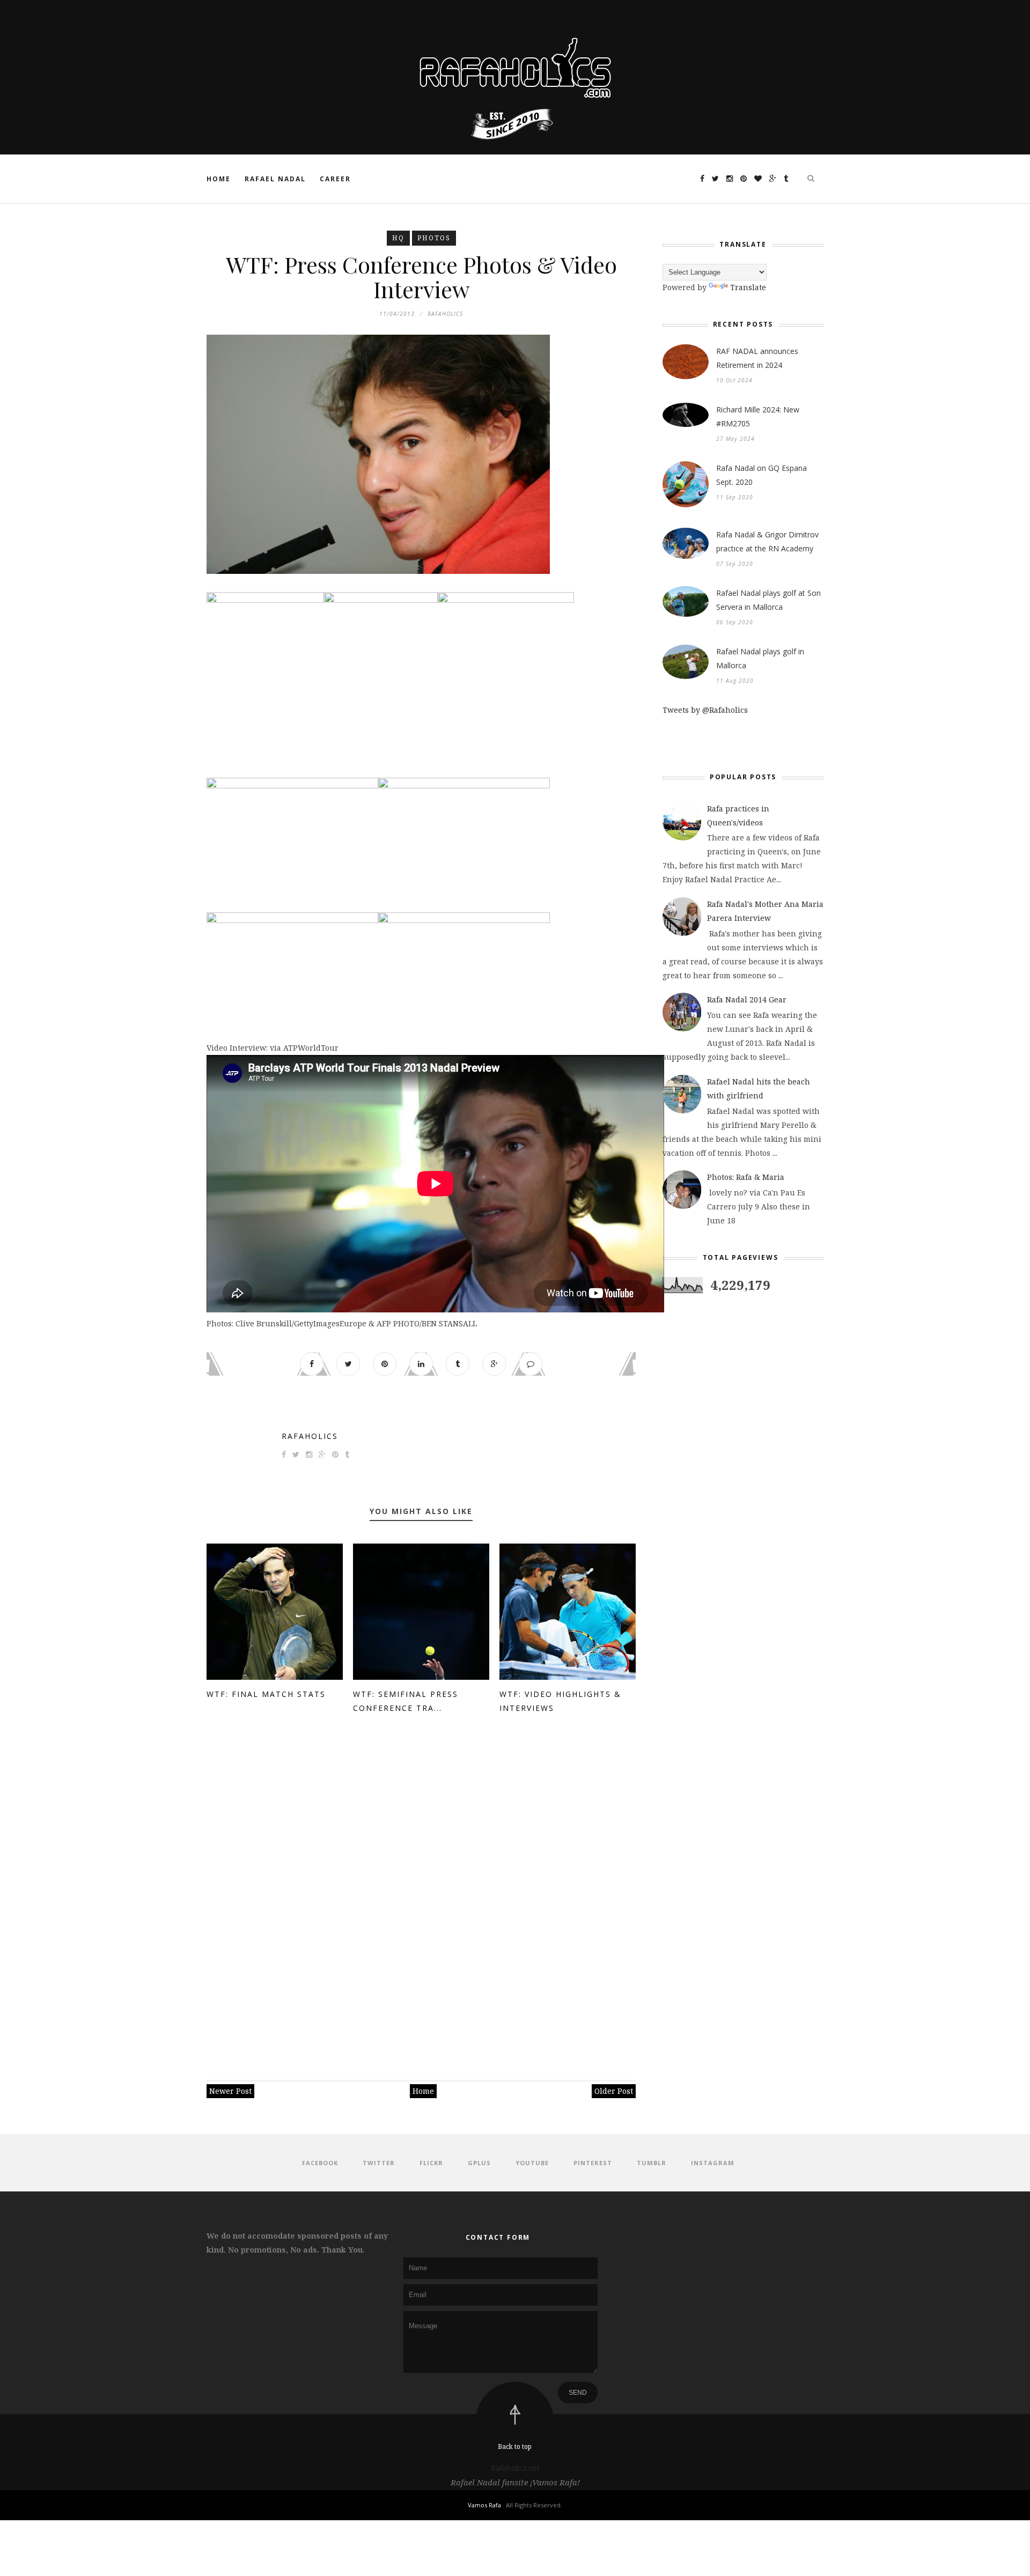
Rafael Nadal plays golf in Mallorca (760, 658)
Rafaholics (310, 1436)
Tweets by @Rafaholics (705, 710)
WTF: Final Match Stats (266, 1694)
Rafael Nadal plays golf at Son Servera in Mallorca (768, 600)
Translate (748, 287)
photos (434, 238)
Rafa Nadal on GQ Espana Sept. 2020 (762, 475)
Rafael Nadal (275, 179)
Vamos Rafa (485, 2505)
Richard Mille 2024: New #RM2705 (758, 416)
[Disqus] (421, 1892)
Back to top (515, 2446)
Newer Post (230, 2091)
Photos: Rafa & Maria (746, 1177)
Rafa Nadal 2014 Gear (747, 999)
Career (335, 179)
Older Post (614, 2091)
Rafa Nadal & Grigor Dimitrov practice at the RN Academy (767, 541)
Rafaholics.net (515, 2468)
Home (219, 179)
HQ (398, 238)
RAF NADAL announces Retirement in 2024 (757, 358)
